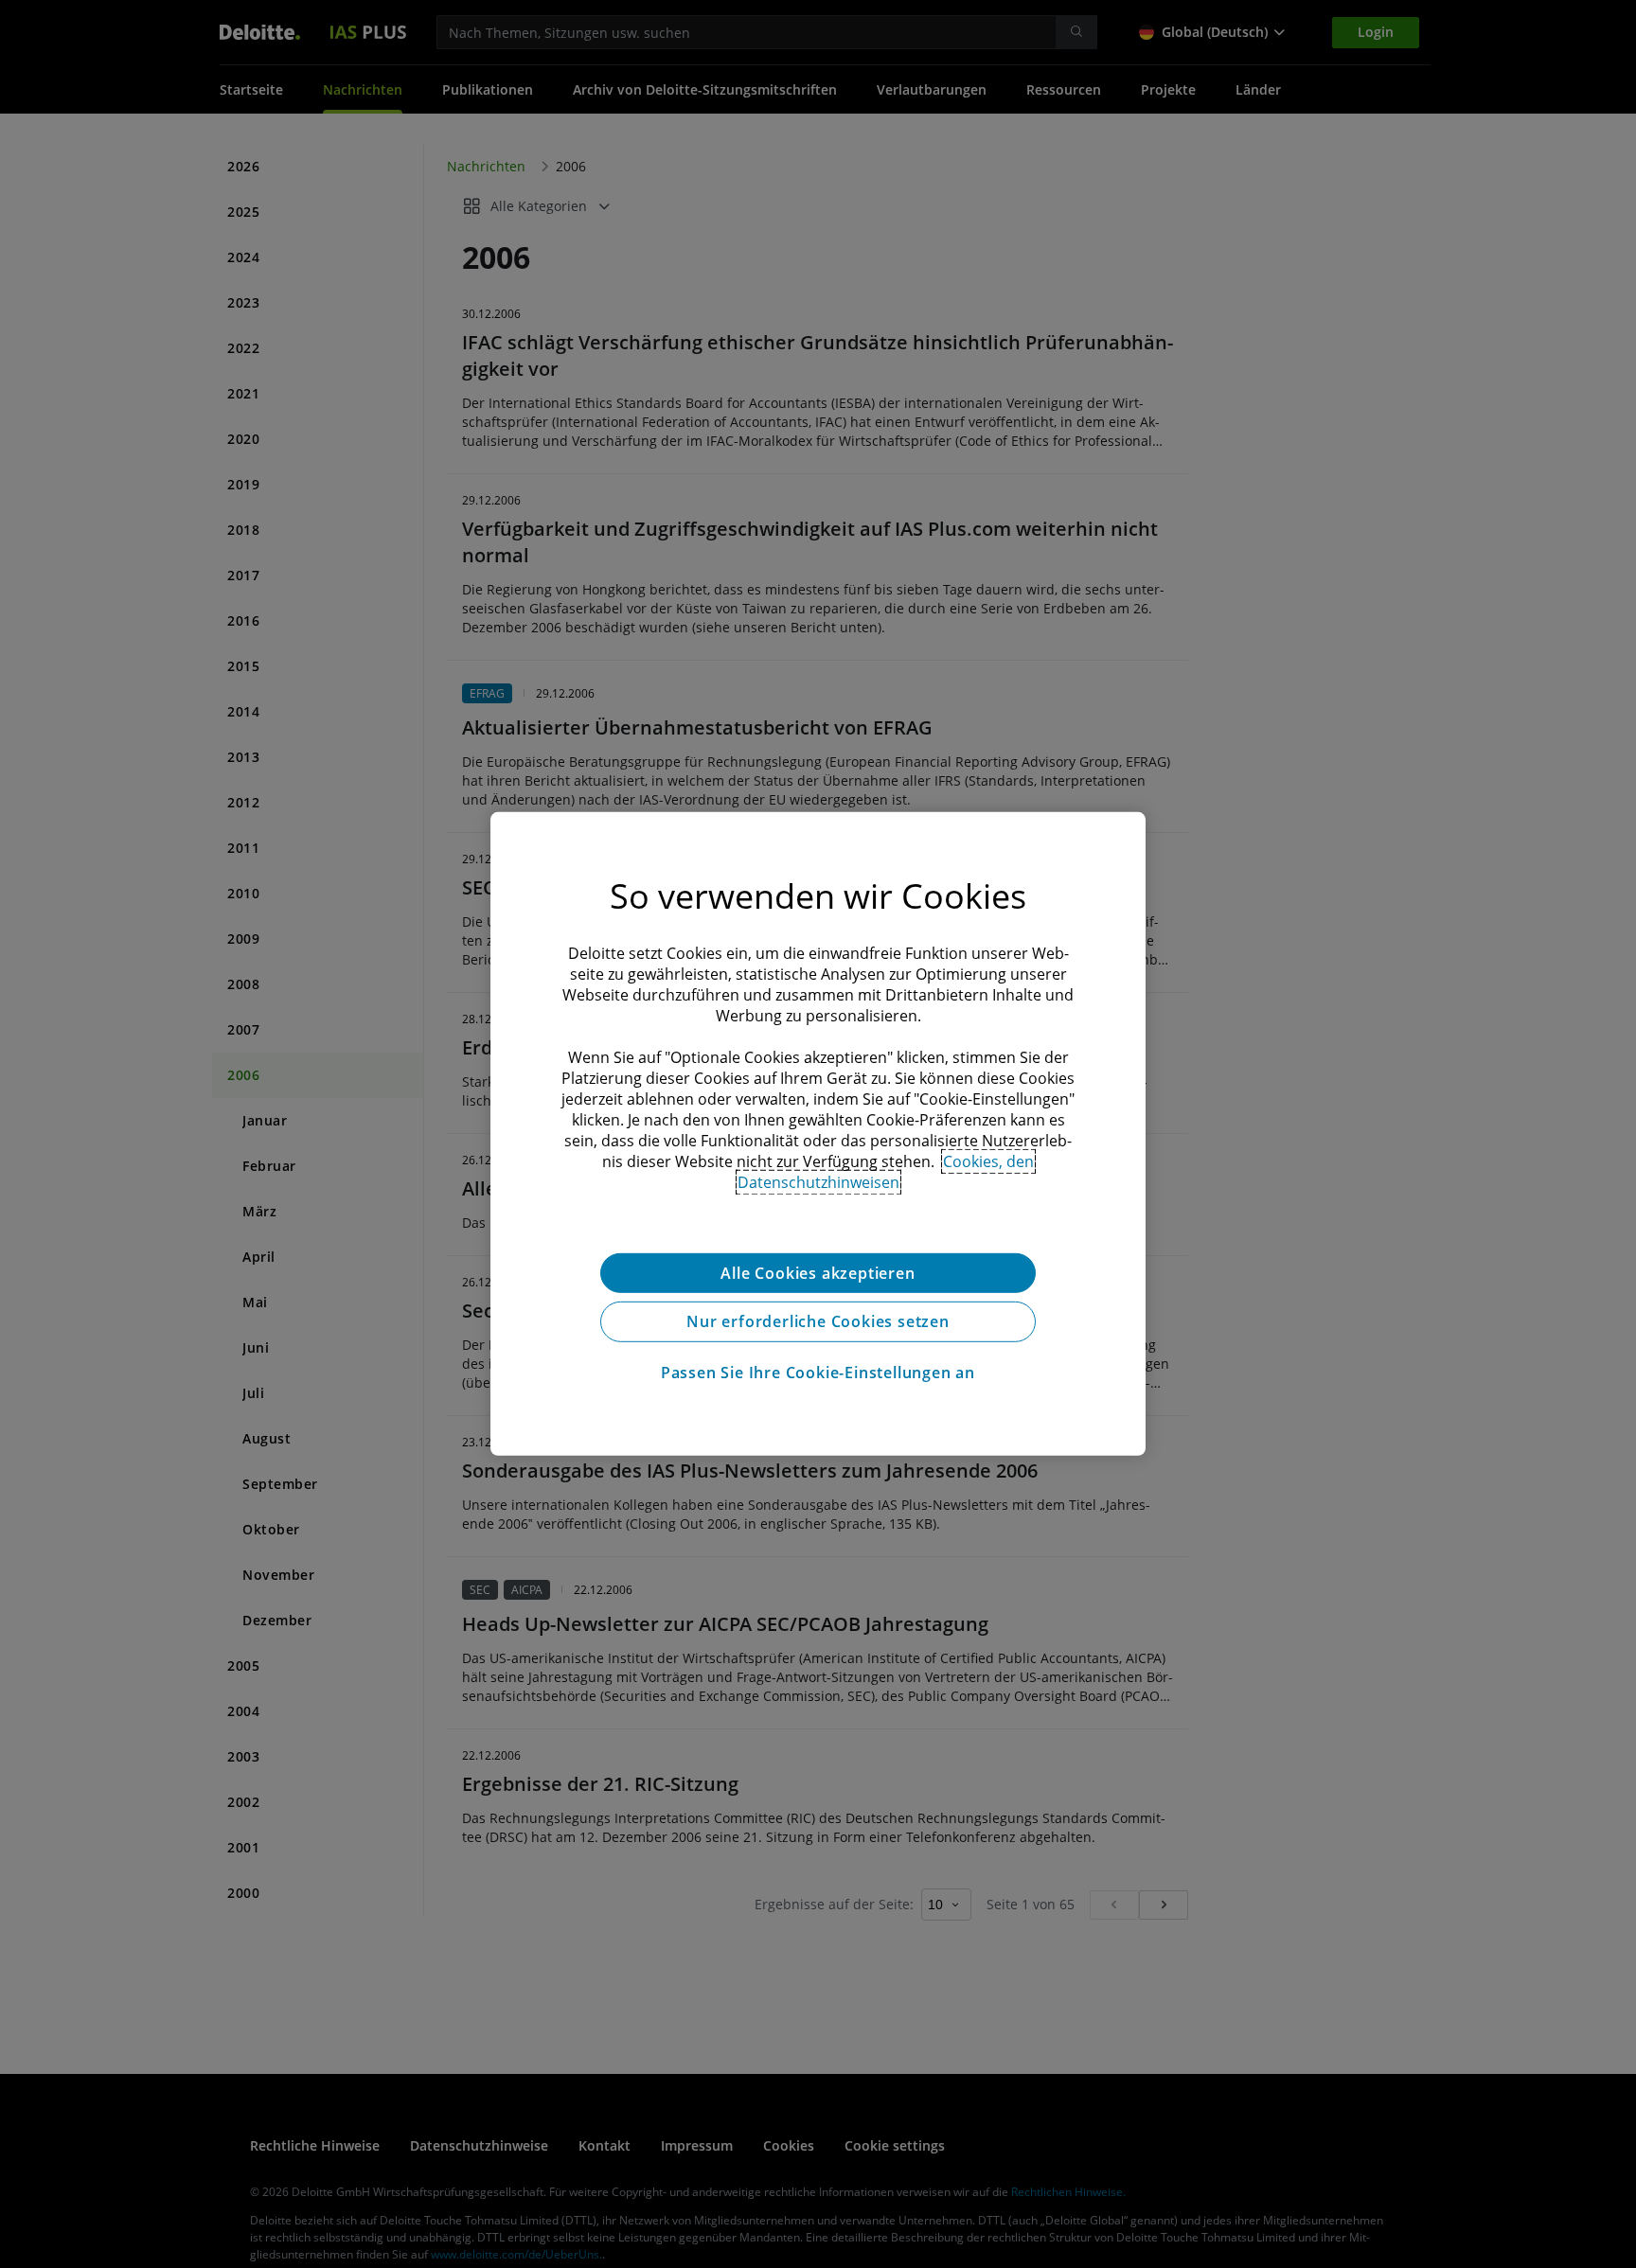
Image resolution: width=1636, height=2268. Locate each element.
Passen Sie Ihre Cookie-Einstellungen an (818, 1373)
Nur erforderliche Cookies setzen (818, 1322)
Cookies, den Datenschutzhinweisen (886, 1172)
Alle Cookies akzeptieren (818, 1273)
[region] (818, 1134)
